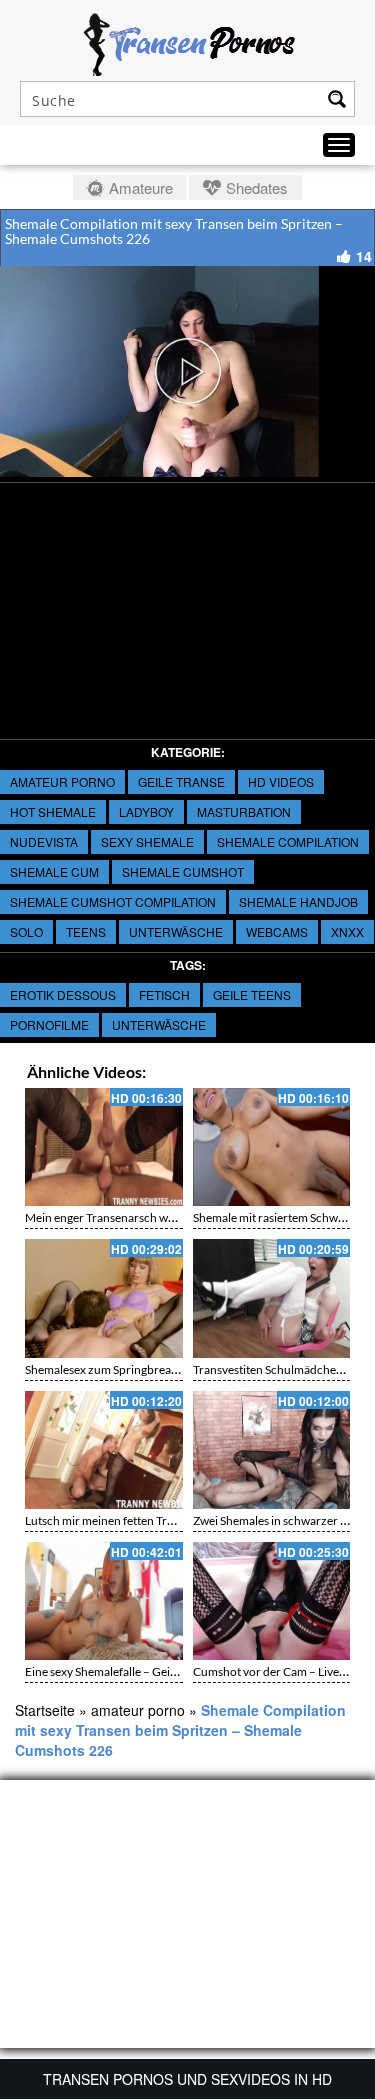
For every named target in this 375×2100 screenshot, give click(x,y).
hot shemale (53, 811)
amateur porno (62, 781)
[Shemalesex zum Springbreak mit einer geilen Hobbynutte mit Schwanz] (104, 1298)
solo (26, 931)
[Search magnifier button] (337, 99)
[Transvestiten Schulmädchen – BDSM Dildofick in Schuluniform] (272, 1298)
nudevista (44, 841)
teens (86, 931)
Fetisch (164, 994)
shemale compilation (288, 841)
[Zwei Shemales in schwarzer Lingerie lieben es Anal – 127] (272, 1450)
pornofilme (49, 1024)
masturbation (244, 811)
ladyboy (146, 811)
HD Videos (281, 781)
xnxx (347, 931)
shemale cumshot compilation (113, 901)
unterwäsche (176, 931)
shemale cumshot (183, 871)
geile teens (252, 994)
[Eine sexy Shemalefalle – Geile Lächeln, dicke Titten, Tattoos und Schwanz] (104, 1601)
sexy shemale (147, 841)
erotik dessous (63, 994)
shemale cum (54, 871)
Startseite (45, 1710)
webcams (277, 931)
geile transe (181, 781)
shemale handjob (298, 901)
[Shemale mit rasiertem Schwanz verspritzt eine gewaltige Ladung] (272, 1147)
